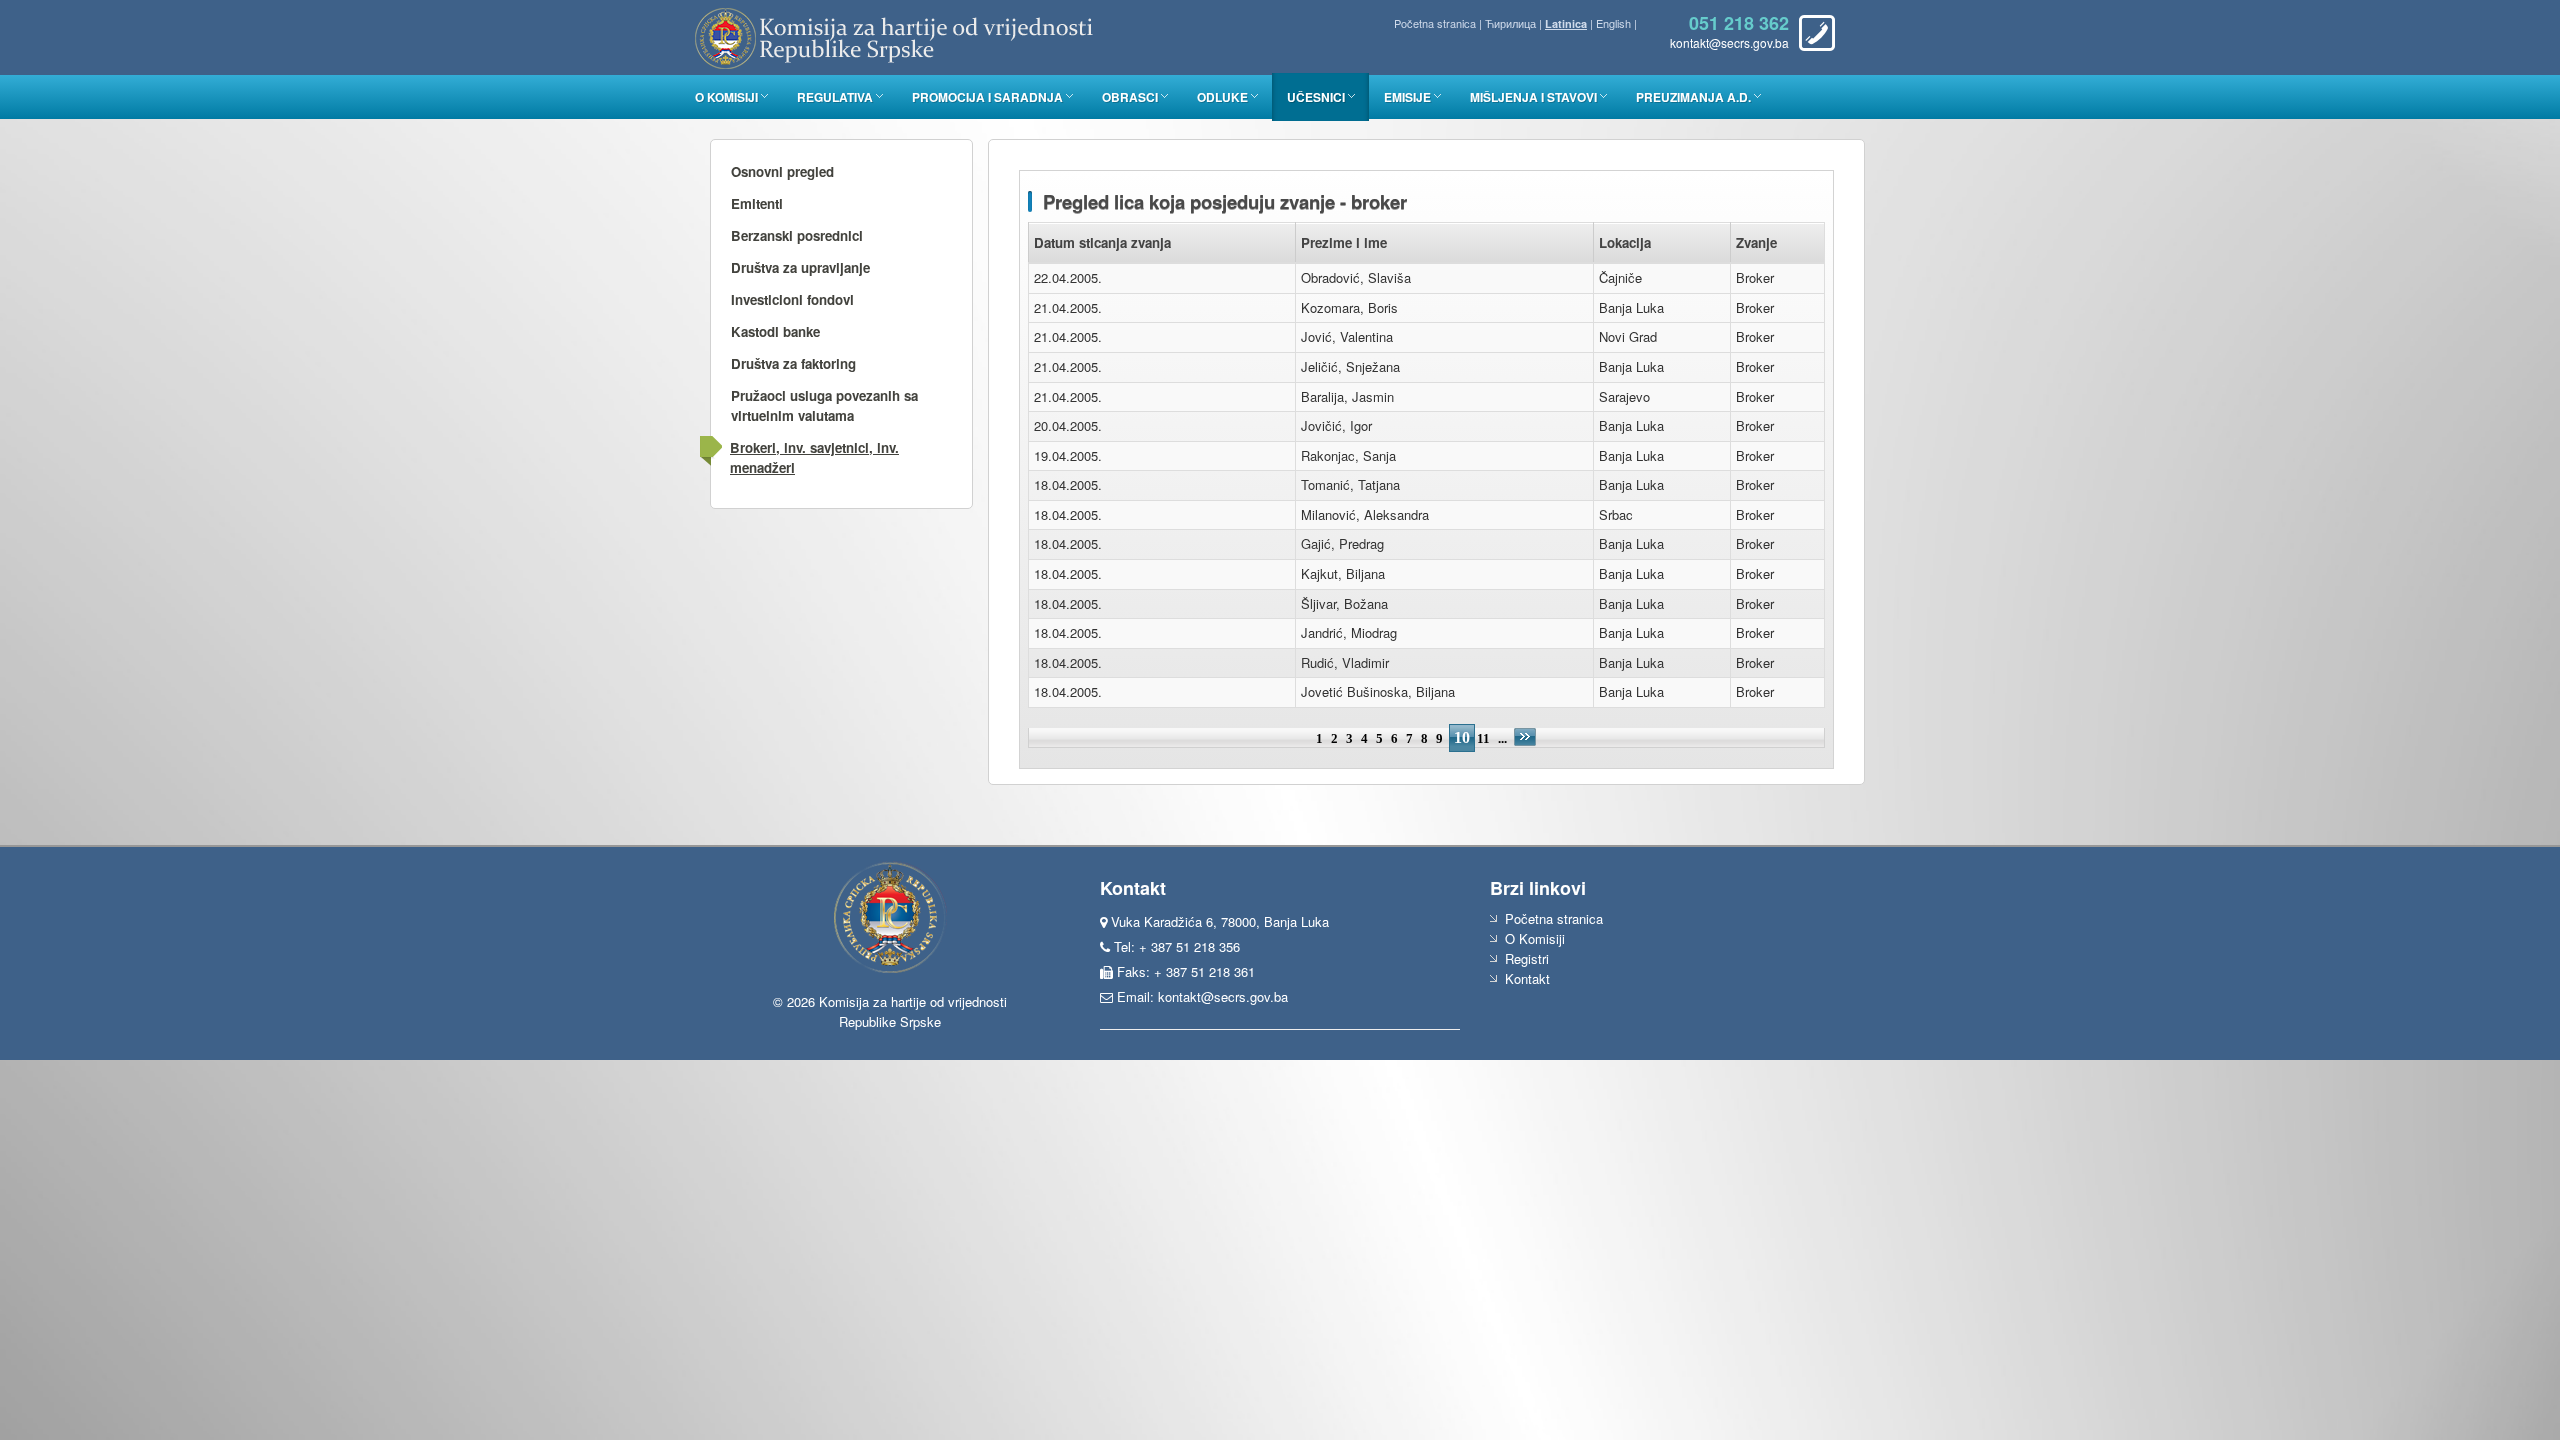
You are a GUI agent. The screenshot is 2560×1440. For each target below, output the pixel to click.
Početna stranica (1435, 23)
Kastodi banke (775, 331)
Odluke (1222, 97)
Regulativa (835, 97)
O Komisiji (726, 97)
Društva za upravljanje (800, 267)
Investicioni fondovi (792, 299)
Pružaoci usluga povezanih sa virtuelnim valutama (824, 405)
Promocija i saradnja (987, 97)
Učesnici (1316, 97)
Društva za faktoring (793, 363)
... (1504, 738)
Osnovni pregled (782, 171)
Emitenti (757, 203)
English (1613, 23)
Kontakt (1527, 978)
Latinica (1566, 23)
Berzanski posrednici (797, 235)
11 (1483, 738)
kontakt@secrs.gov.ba (1223, 996)
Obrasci (1130, 97)
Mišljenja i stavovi (1533, 97)
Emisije (1407, 97)
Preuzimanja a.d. (1693, 97)
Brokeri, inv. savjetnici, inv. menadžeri (814, 457)
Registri (1527, 958)
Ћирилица (1510, 23)
